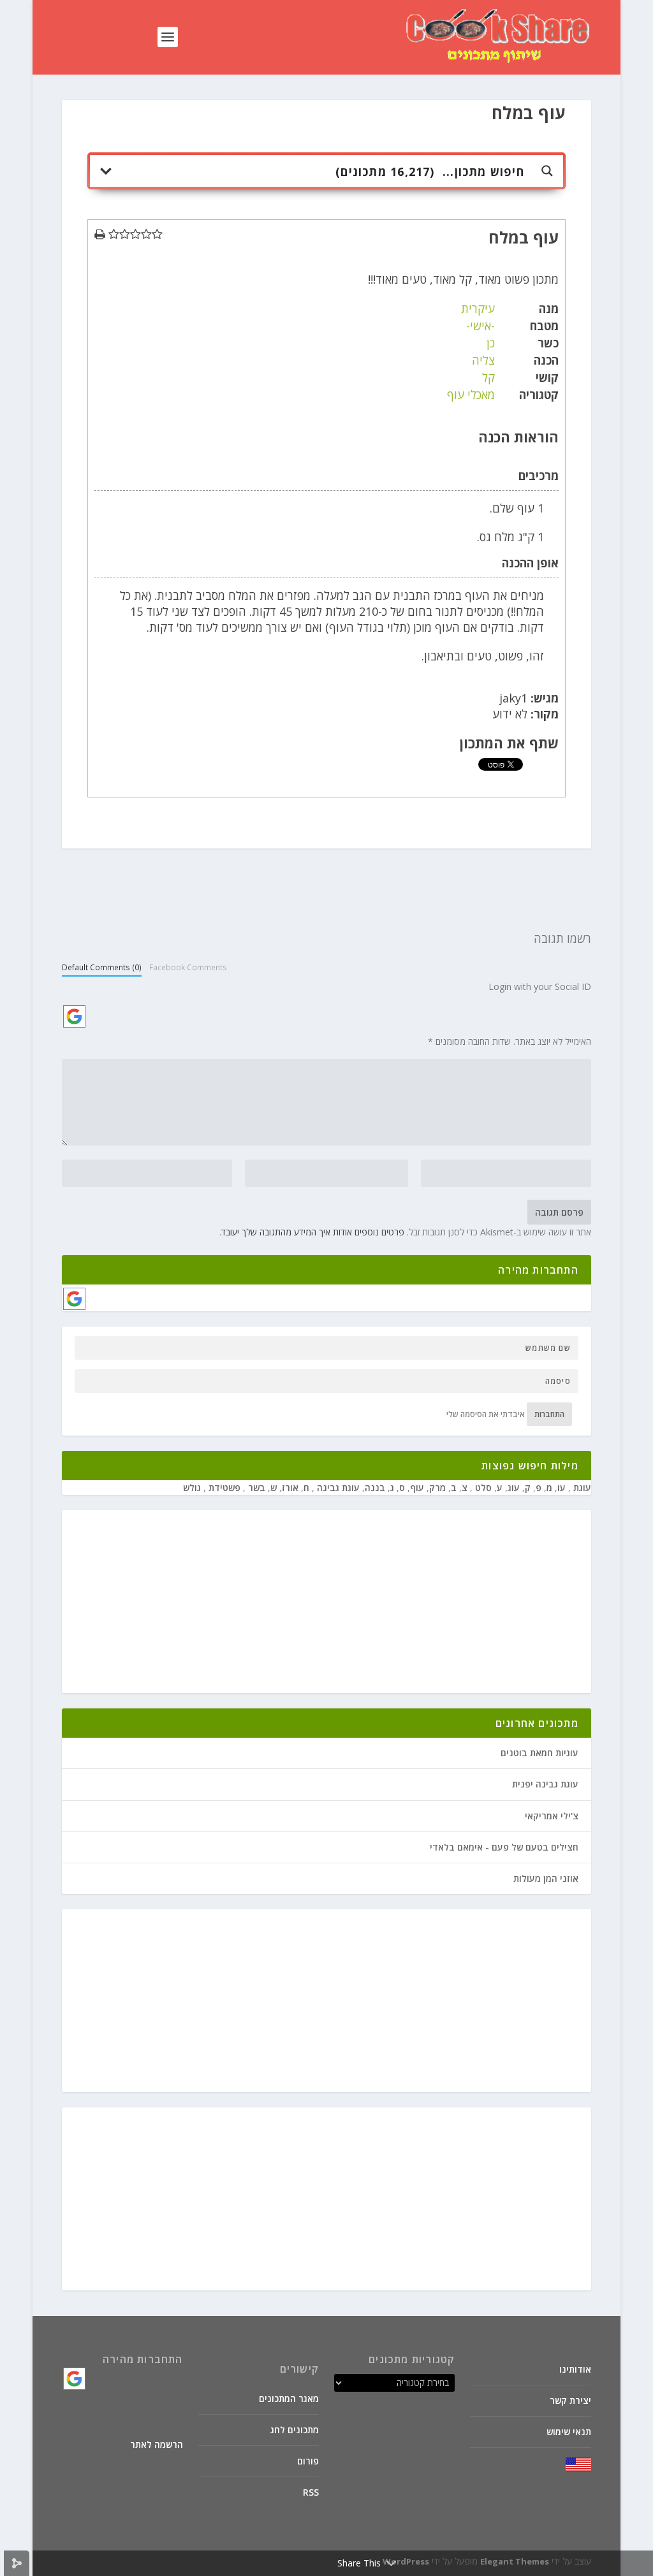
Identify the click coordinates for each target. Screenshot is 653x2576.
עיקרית (478, 309)
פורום (308, 2461)
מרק (437, 1488)
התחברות (549, 1414)
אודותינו (575, 2369)
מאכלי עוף (471, 395)
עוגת (581, 1488)
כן (491, 343)
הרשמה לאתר (157, 2444)
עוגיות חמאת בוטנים (539, 1753)
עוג (514, 1488)
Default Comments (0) (102, 967)
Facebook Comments (188, 967)
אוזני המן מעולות (546, 1878)
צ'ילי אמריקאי (552, 1816)
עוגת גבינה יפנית (545, 1784)
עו (561, 1488)
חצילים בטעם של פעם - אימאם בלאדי (504, 1847)
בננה (375, 1488)
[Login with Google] (74, 1016)
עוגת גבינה (337, 1488)
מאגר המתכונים (289, 2398)
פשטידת (223, 1488)
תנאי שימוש (569, 2432)
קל (488, 377)
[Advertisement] (326, 1603)
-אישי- (481, 326)
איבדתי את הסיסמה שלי (486, 1414)
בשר (255, 1488)
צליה (483, 360)
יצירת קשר (570, 2400)
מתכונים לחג (295, 2430)
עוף (417, 1488)
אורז (290, 1488)
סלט (482, 1488)
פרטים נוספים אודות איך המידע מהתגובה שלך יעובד (313, 1232)
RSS (311, 2492)
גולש (192, 1488)
